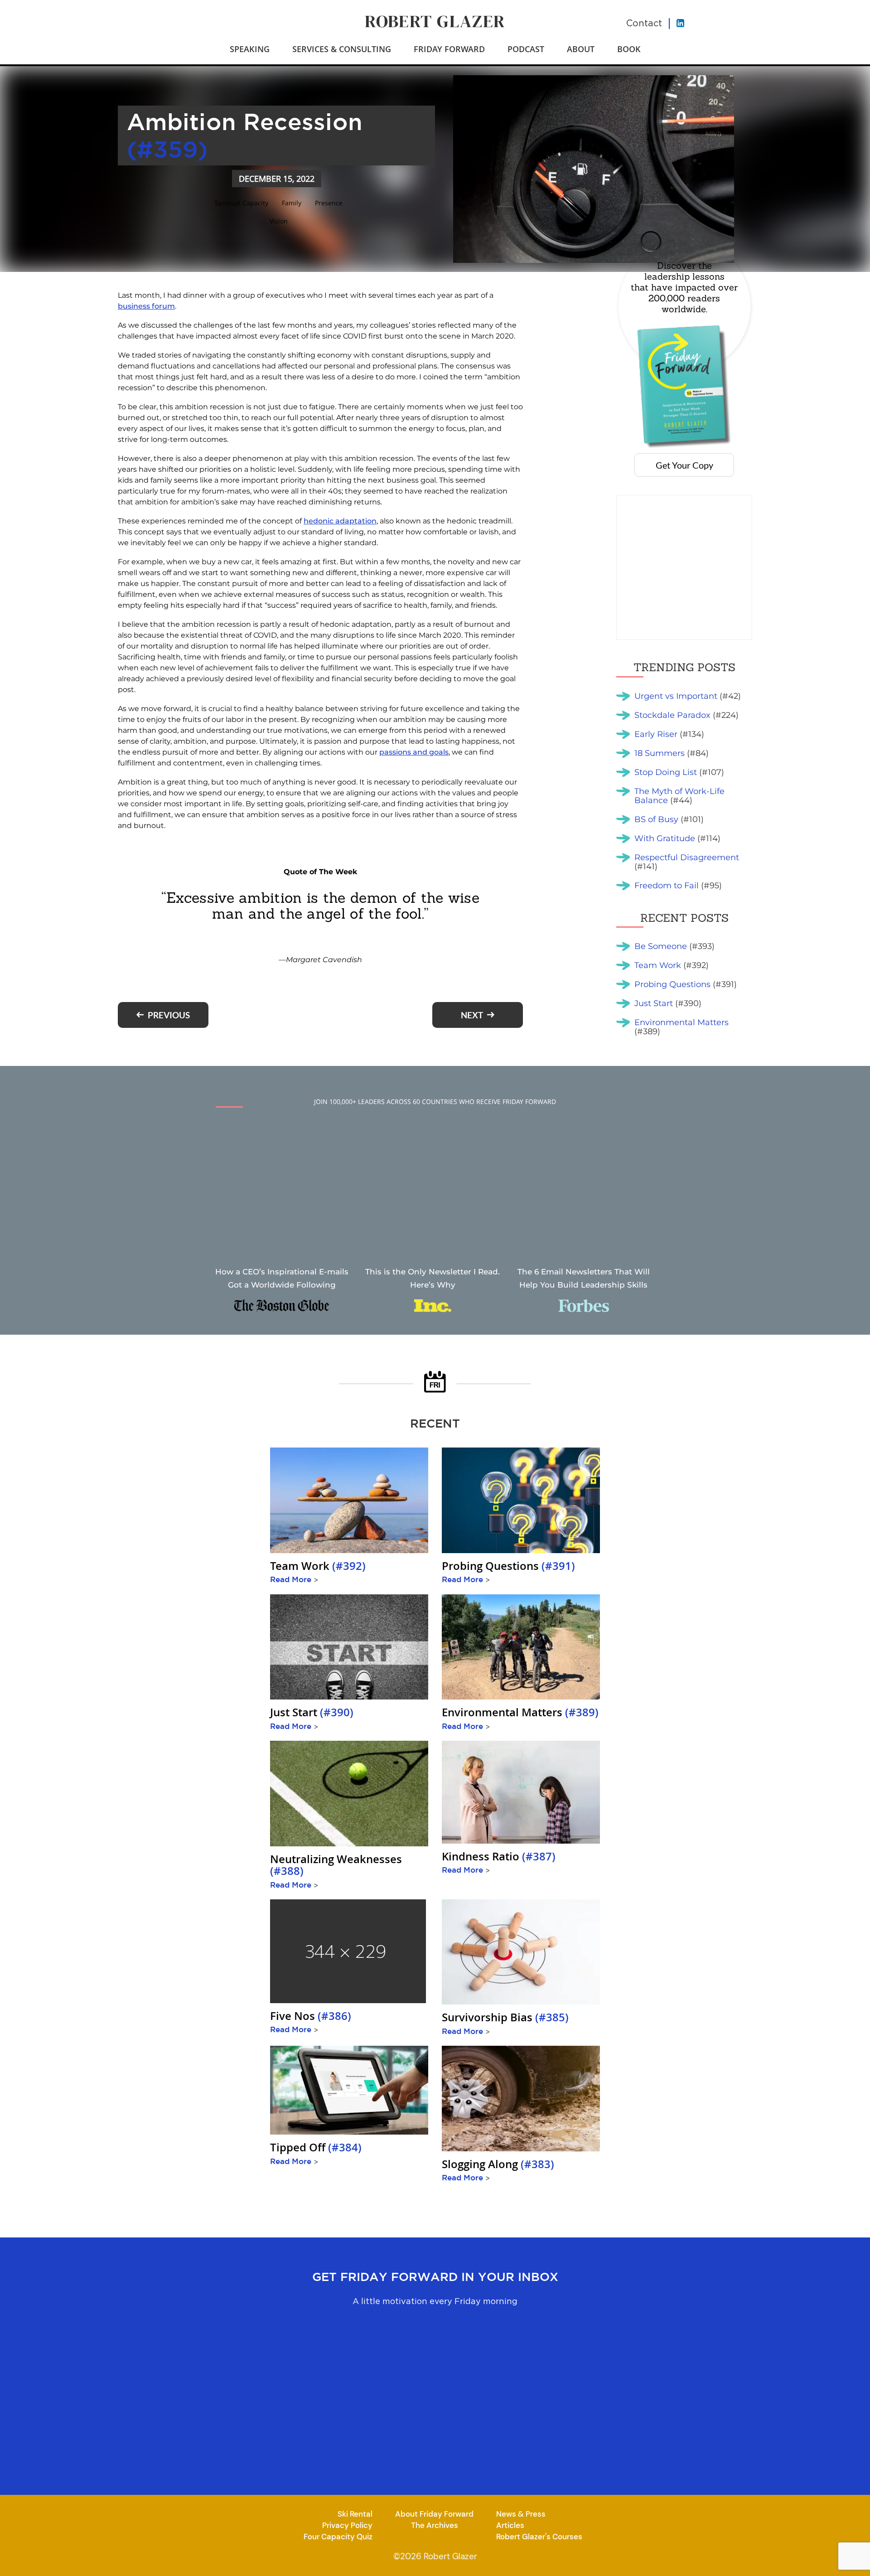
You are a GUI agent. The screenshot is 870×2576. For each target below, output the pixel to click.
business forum (146, 306)
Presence (329, 203)
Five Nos (311, 2016)
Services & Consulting (342, 49)
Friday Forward (449, 49)
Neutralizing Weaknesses (336, 1865)
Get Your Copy (684, 465)
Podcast (526, 49)
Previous (169, 1015)
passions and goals (414, 752)
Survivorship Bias (505, 2017)
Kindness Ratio (499, 1856)
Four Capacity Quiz (338, 2537)
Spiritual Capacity (242, 203)
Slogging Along (498, 2164)
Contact (644, 23)
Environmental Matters (520, 1712)
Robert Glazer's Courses (539, 2537)
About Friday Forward (434, 2514)
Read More (294, 1579)
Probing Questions (508, 1566)
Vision (279, 221)
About (581, 49)
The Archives (435, 2525)
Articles (510, 2525)
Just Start (312, 1712)
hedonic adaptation (340, 521)
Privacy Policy (347, 2525)
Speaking (250, 49)
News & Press (521, 2514)
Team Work (318, 1566)
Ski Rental (355, 2514)
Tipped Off (316, 2147)
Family (292, 203)
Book (629, 49)
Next (472, 1015)
